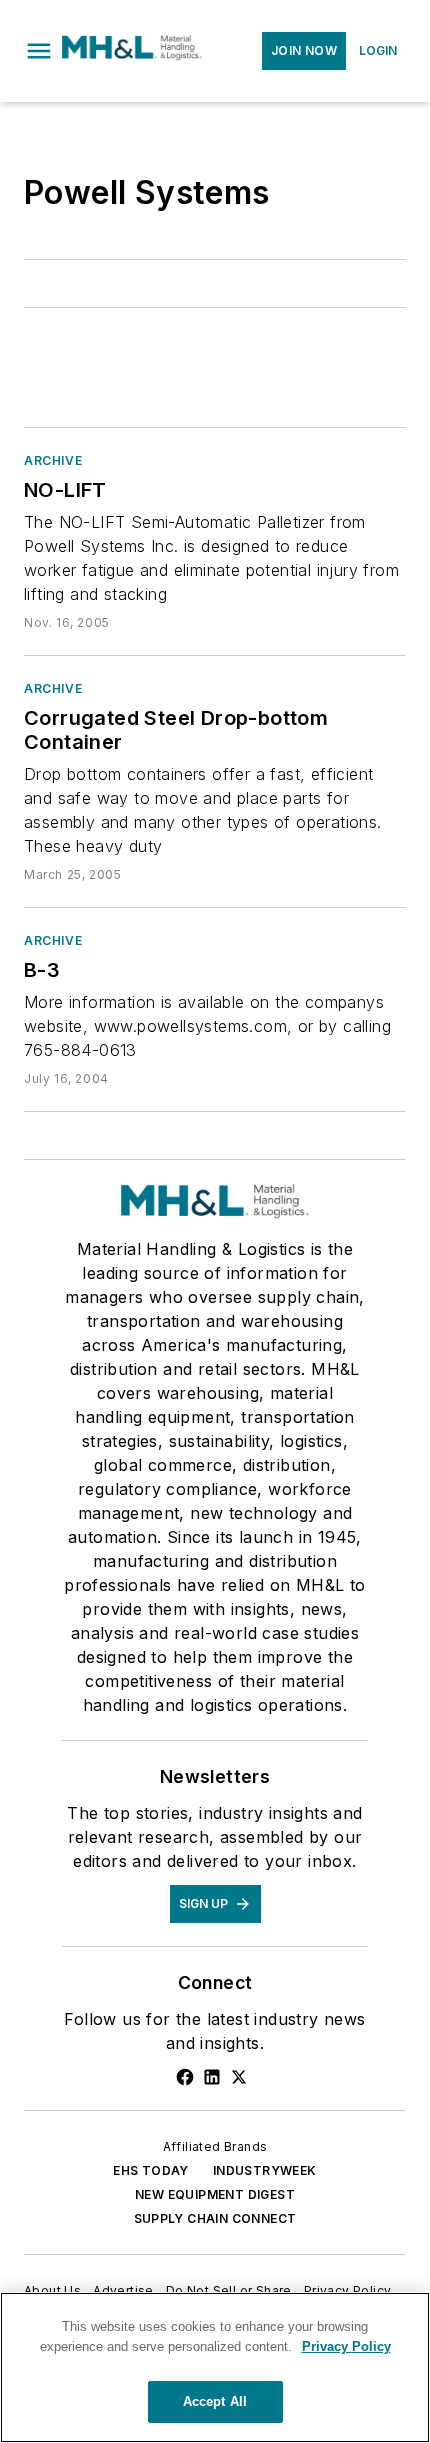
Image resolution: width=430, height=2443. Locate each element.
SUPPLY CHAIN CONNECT (215, 2218)
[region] (215, 2367)
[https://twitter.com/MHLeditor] (239, 2077)
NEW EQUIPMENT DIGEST (215, 2194)
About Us (52, 2290)
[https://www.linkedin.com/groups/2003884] (212, 2077)
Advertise (123, 2290)
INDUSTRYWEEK (265, 2170)
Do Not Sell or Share (229, 2290)
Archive (53, 460)
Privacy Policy (348, 2290)
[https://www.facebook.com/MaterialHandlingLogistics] (185, 2077)
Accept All (215, 2401)
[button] (39, 51)
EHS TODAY (151, 2170)
